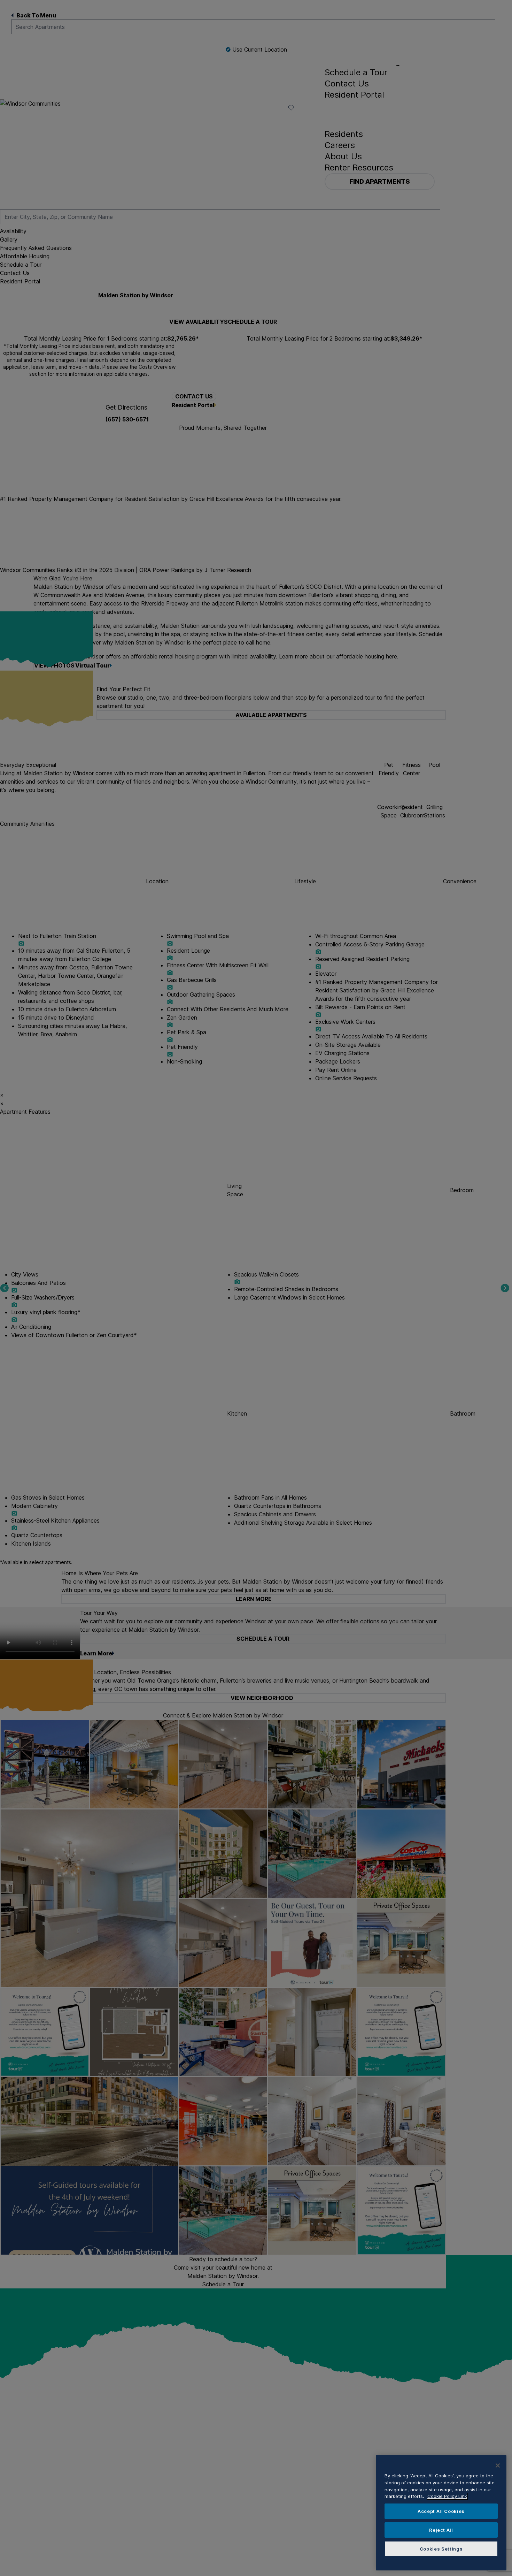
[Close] (498, 2466)
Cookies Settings (441, 2549)
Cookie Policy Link (447, 2496)
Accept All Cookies (441, 2511)
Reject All (441, 2530)
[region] (441, 2513)
